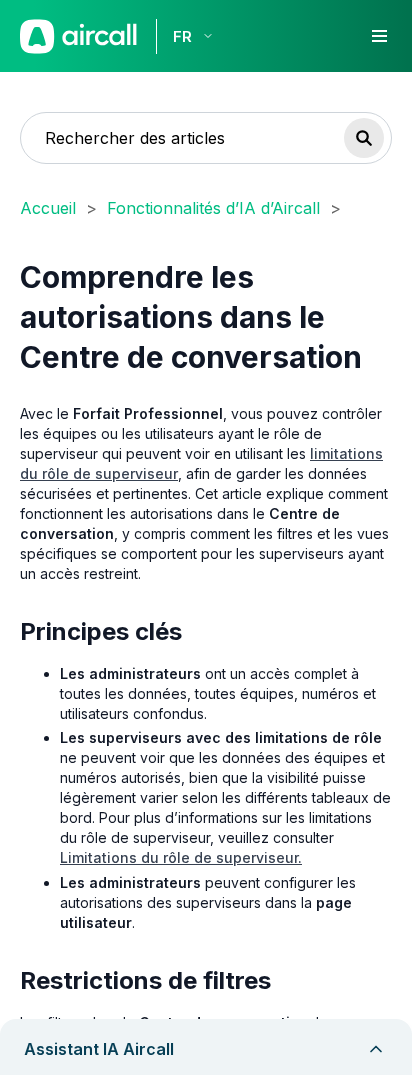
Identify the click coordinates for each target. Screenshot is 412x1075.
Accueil (48, 208)
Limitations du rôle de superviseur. (181, 857)
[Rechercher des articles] (364, 138)
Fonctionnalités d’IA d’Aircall (213, 208)
